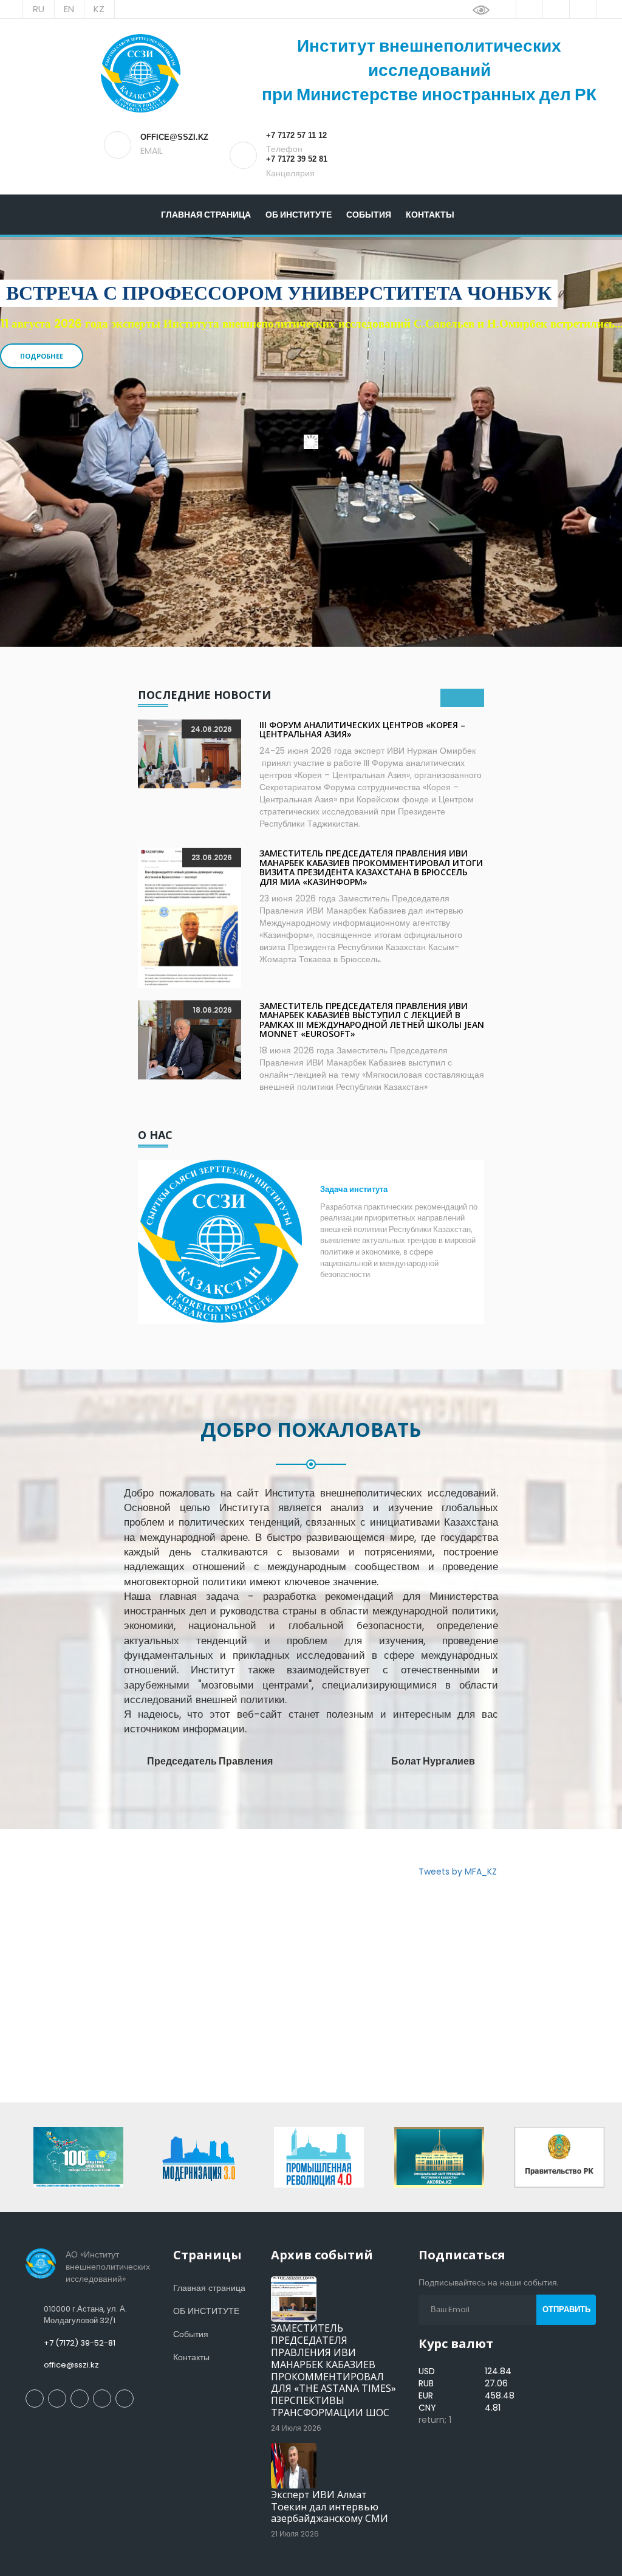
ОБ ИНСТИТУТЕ (299, 215)
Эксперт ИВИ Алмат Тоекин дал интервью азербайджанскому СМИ (330, 2507)
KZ (99, 9)
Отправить (566, 2309)
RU (39, 9)
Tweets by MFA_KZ (458, 1872)
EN (69, 9)
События (369, 215)
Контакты (430, 215)
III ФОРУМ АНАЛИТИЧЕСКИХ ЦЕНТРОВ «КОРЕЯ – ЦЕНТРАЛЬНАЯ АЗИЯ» (362, 729)
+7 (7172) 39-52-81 (80, 2343)
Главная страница (206, 215)
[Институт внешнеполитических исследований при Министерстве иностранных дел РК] (140, 73)
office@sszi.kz (71, 2365)
